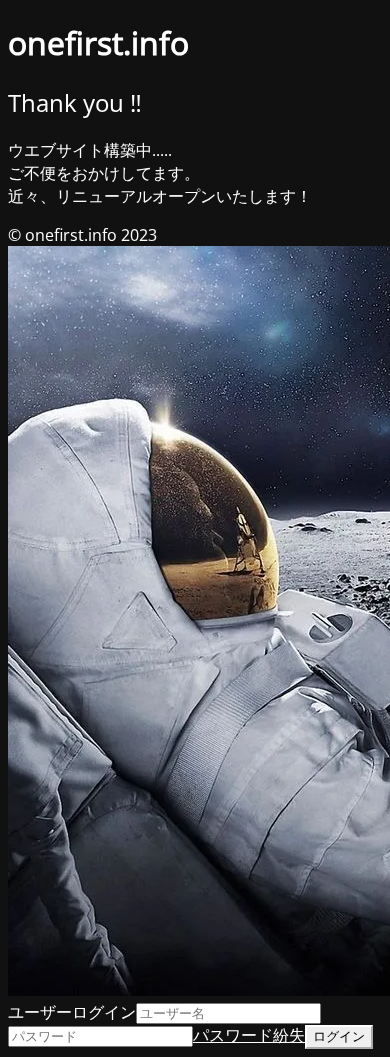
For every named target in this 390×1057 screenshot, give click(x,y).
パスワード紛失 (249, 1035)
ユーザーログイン (72, 1012)
